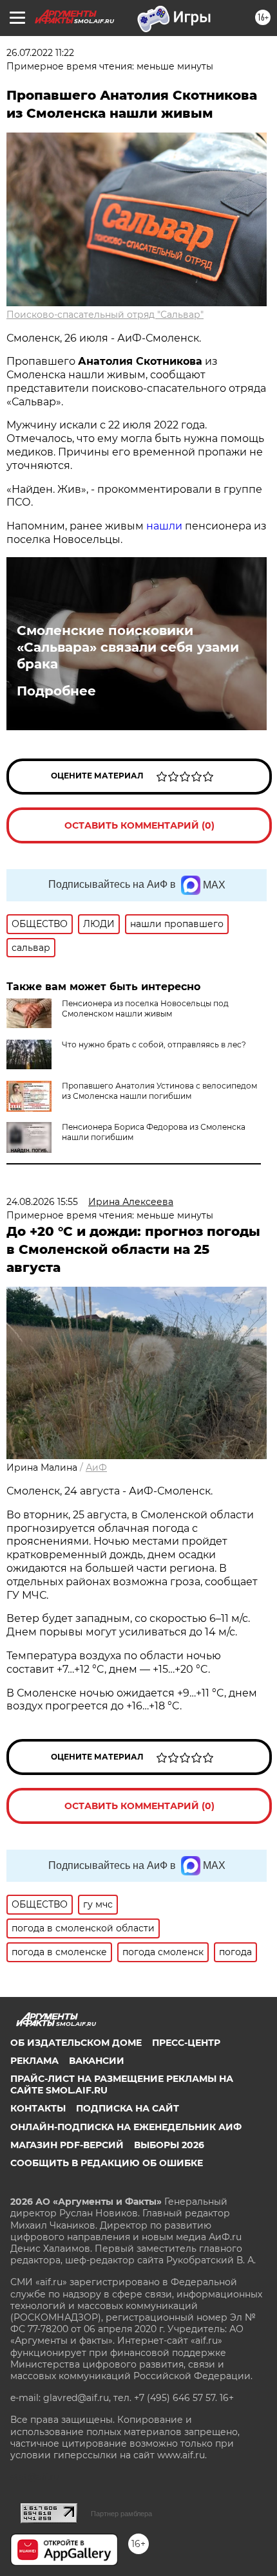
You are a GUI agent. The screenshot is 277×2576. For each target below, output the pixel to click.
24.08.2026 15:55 (42, 1202)
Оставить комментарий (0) (139, 825)
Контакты (38, 2108)
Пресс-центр (186, 2043)
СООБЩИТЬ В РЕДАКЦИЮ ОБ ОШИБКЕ (107, 2163)
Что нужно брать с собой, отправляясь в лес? (154, 1044)
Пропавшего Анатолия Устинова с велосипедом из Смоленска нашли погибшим (159, 1091)
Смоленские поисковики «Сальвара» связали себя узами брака (128, 647)
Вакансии (97, 2061)
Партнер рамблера (121, 2514)
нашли (164, 526)
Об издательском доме (76, 2043)
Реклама (34, 2061)
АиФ (96, 1467)
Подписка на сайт (128, 2108)
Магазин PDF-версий (67, 2145)
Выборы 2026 (169, 2145)
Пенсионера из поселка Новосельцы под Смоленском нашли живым (145, 1008)
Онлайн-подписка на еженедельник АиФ (126, 2127)
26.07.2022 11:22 (40, 53)
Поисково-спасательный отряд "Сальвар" (105, 315)
